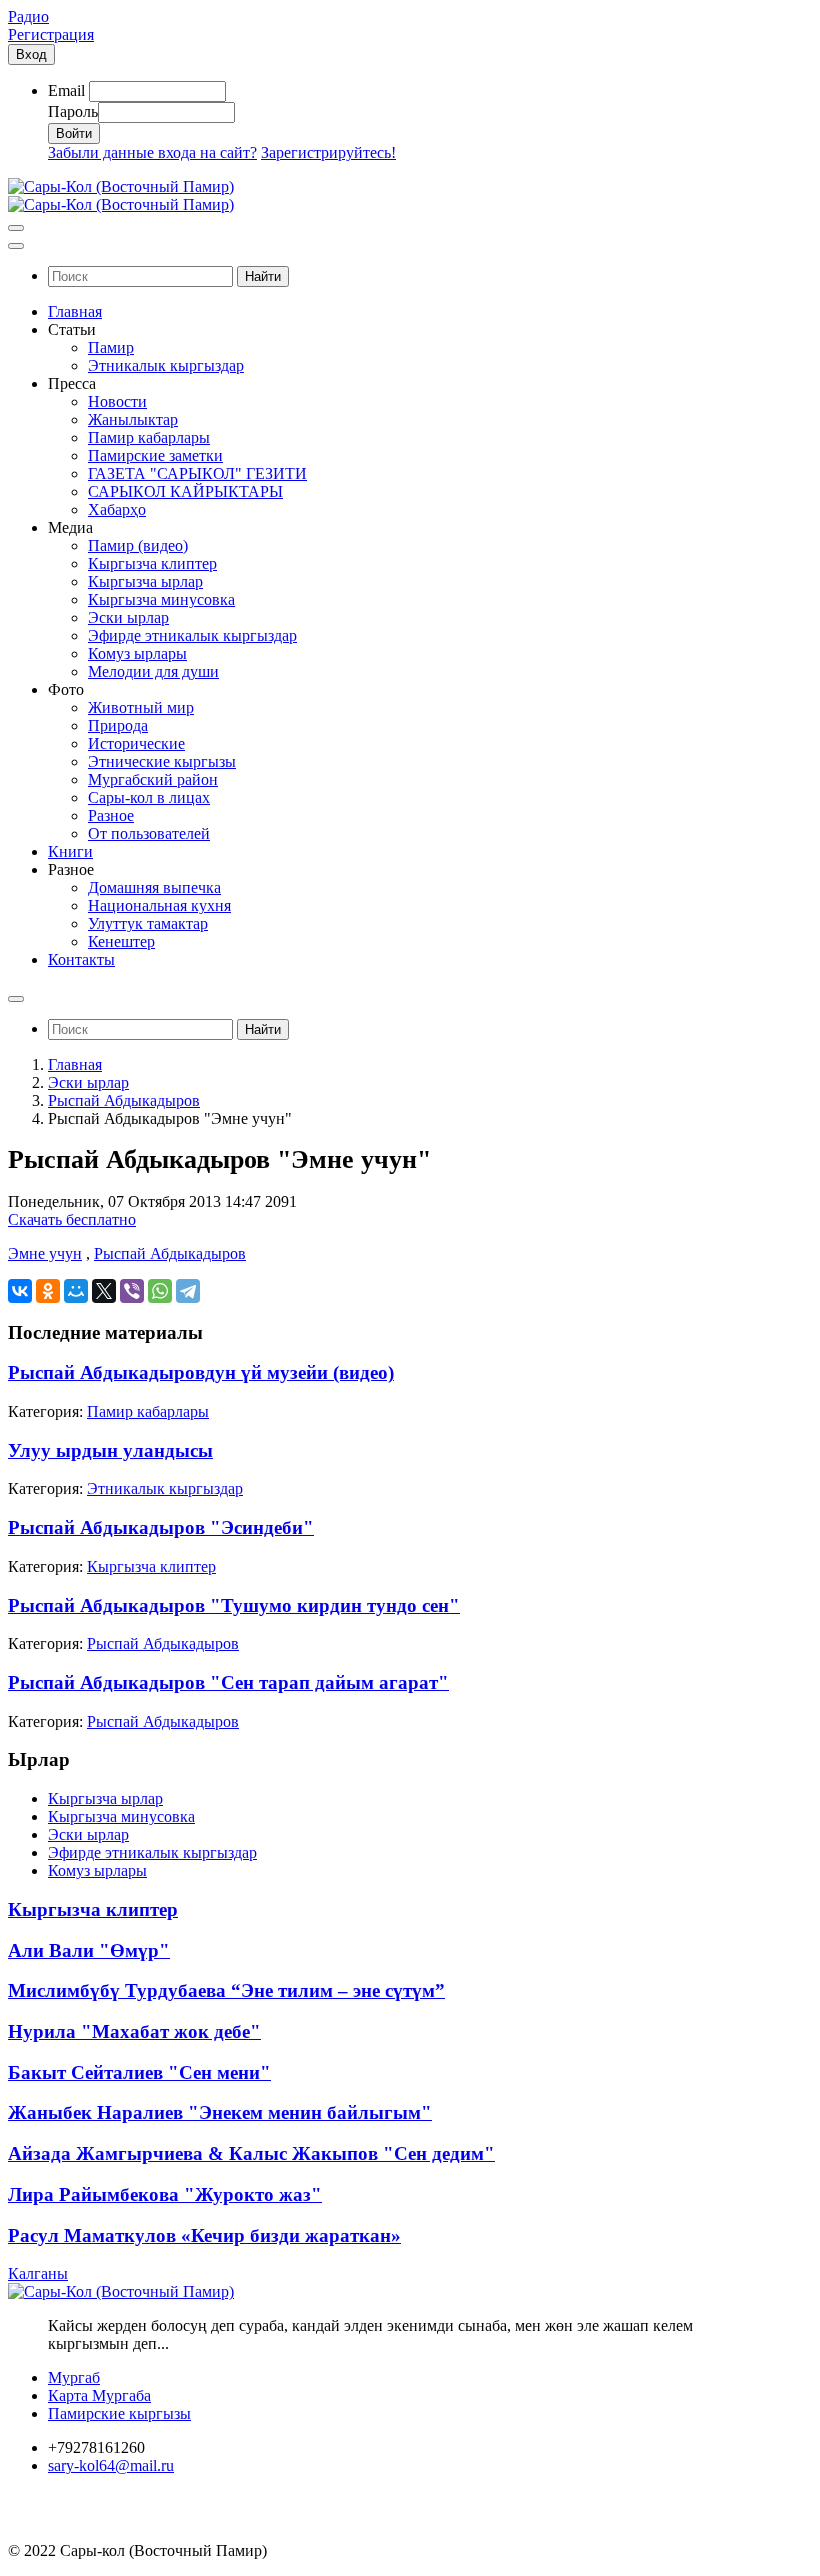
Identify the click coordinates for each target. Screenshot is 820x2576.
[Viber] (132, 1291)
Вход (31, 54)
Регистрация (51, 34)
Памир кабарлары (148, 1411)
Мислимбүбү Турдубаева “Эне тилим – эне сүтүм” (226, 1990)
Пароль (73, 111)
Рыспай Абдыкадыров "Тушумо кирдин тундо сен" (234, 1605)
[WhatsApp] (160, 1291)
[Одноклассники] (48, 1291)
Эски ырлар (88, 1082)
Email (66, 90)
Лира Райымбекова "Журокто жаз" (165, 2194)
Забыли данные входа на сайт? (152, 152)
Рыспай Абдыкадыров (124, 1100)
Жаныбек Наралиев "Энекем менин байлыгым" (220, 2112)
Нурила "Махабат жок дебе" (134, 2031)
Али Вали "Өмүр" (89, 1950)
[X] (104, 1291)
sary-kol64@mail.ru (111, 2465)
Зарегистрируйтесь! (328, 152)
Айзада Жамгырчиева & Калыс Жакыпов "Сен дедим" (251, 2153)
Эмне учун (45, 1253)
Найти (263, 276)
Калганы (38, 2273)
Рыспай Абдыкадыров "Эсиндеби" (161, 1527)
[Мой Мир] (76, 1291)
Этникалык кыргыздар (165, 1488)
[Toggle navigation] (16, 228)
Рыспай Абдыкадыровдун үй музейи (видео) (201, 1372)
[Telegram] (188, 1291)
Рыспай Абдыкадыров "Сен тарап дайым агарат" (228, 1682)
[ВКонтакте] (20, 1291)
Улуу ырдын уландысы (110, 1450)
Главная (75, 1064)
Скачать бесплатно (72, 1219)
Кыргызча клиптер (151, 1566)
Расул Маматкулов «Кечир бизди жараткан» (204, 2235)
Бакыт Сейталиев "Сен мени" (139, 2072)
